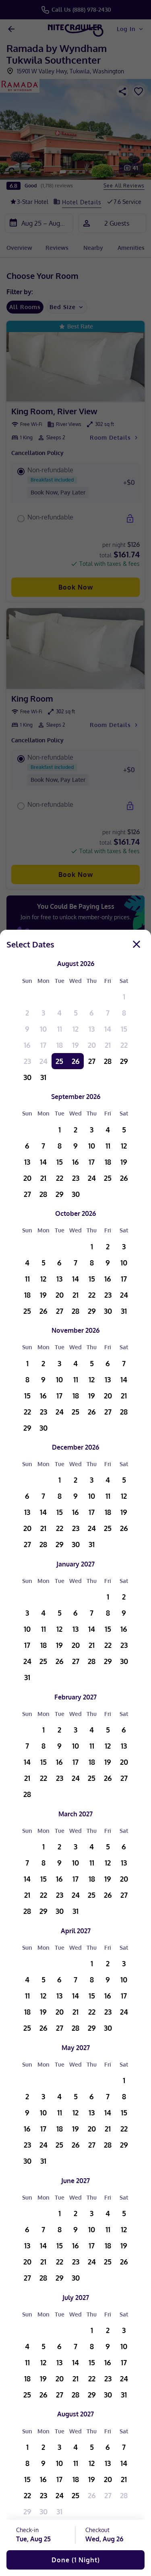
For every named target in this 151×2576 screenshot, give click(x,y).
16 (27, 1045)
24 (43, 1061)
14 (108, 1029)
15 (124, 1029)
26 (76, 1061)
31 (43, 1077)
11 (60, 1029)
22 (124, 1045)
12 (75, 1029)
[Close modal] (137, 944)
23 (27, 1061)
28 (108, 1061)
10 (43, 1029)
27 (92, 1061)
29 (124, 1061)
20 (92, 1045)
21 (108, 1045)
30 (27, 1077)
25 (59, 1061)
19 (75, 1045)
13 (92, 1029)
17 (43, 1045)
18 (60, 1045)
